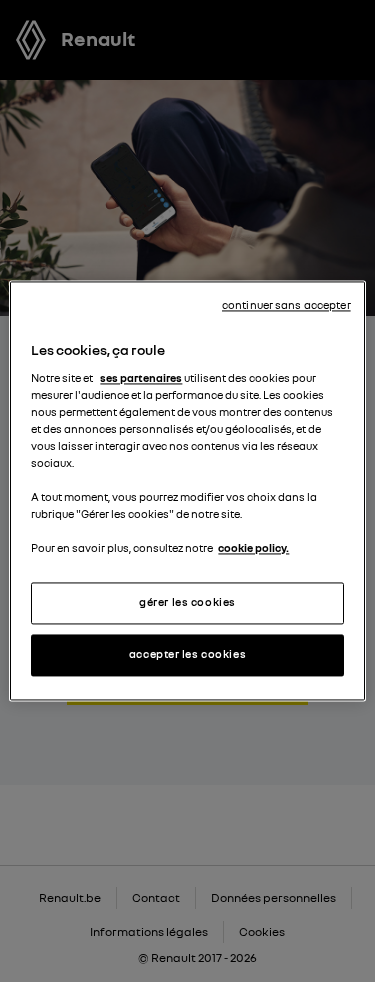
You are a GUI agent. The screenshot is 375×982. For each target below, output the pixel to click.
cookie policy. (253, 549)
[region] (187, 490)
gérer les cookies (187, 603)
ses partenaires (141, 378)
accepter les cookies (187, 655)
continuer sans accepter (286, 305)
